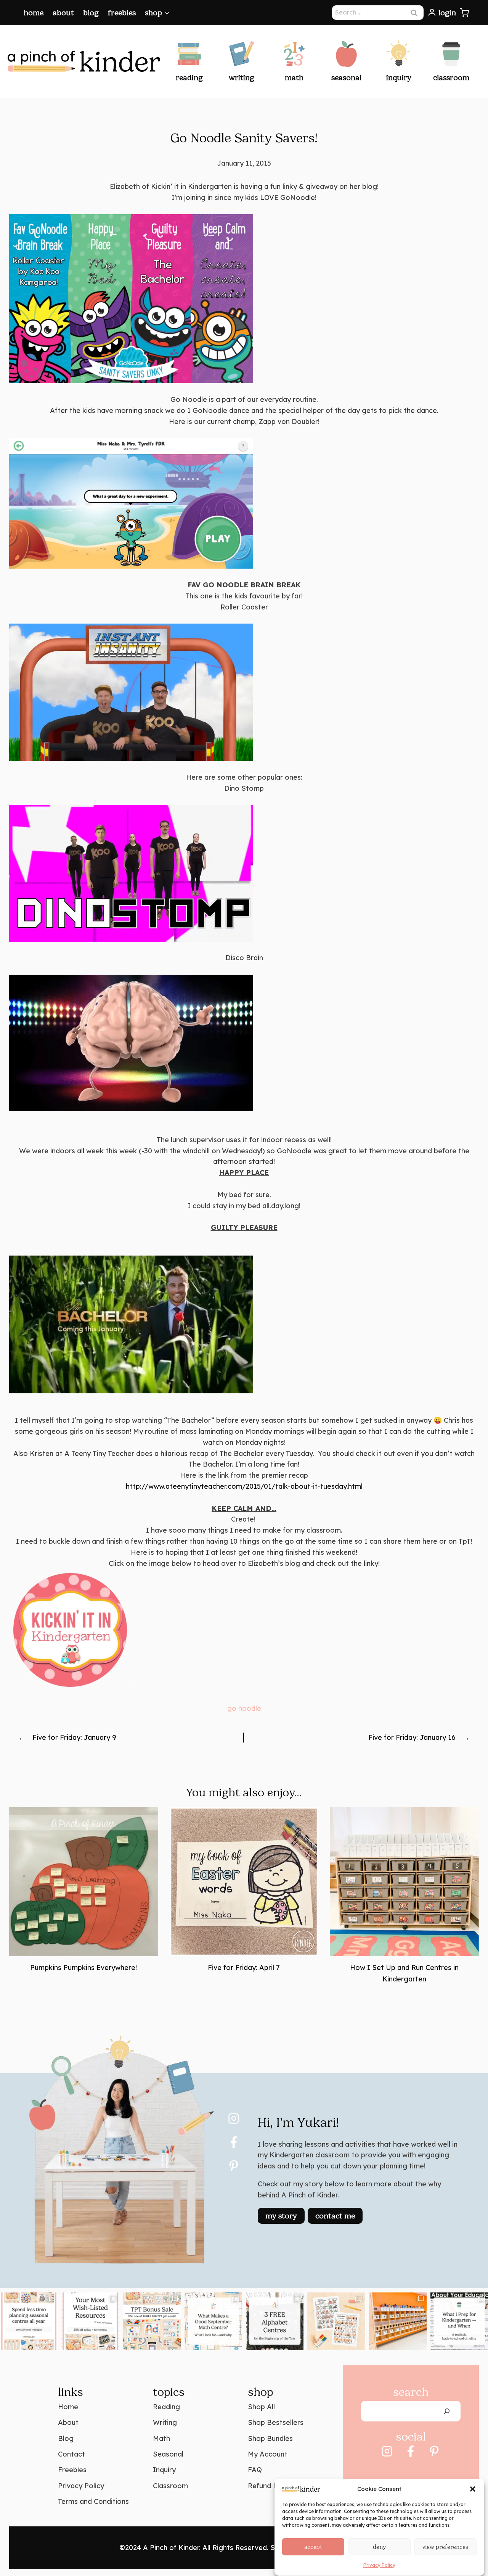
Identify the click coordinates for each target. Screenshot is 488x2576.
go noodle (244, 1708)
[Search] (447, 2411)
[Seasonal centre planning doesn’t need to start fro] (29, 2321)
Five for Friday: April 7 (244, 1967)
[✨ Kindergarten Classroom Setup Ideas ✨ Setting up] (398, 2321)
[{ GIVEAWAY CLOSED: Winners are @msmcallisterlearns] (152, 2321)
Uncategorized (244, 1766)
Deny (379, 2547)
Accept (313, 2547)
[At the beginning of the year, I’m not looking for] (213, 2321)
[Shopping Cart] (464, 13)
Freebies (122, 13)
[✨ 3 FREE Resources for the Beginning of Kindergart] (336, 2321)
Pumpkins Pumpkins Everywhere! (83, 1967)
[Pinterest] (234, 2166)
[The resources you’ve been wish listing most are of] (90, 2321)
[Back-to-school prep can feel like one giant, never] (459, 2321)
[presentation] (84, 1882)
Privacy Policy (379, 2565)
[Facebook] (234, 2142)
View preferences (445, 2547)
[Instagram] (234, 2118)
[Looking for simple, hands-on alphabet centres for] (275, 2321)
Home (34, 13)
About (63, 13)
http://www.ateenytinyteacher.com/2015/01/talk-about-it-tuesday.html (244, 1486)
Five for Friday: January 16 (412, 1737)
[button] (473, 2489)
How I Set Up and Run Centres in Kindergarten (404, 1973)
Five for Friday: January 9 (74, 1737)
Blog (91, 13)
